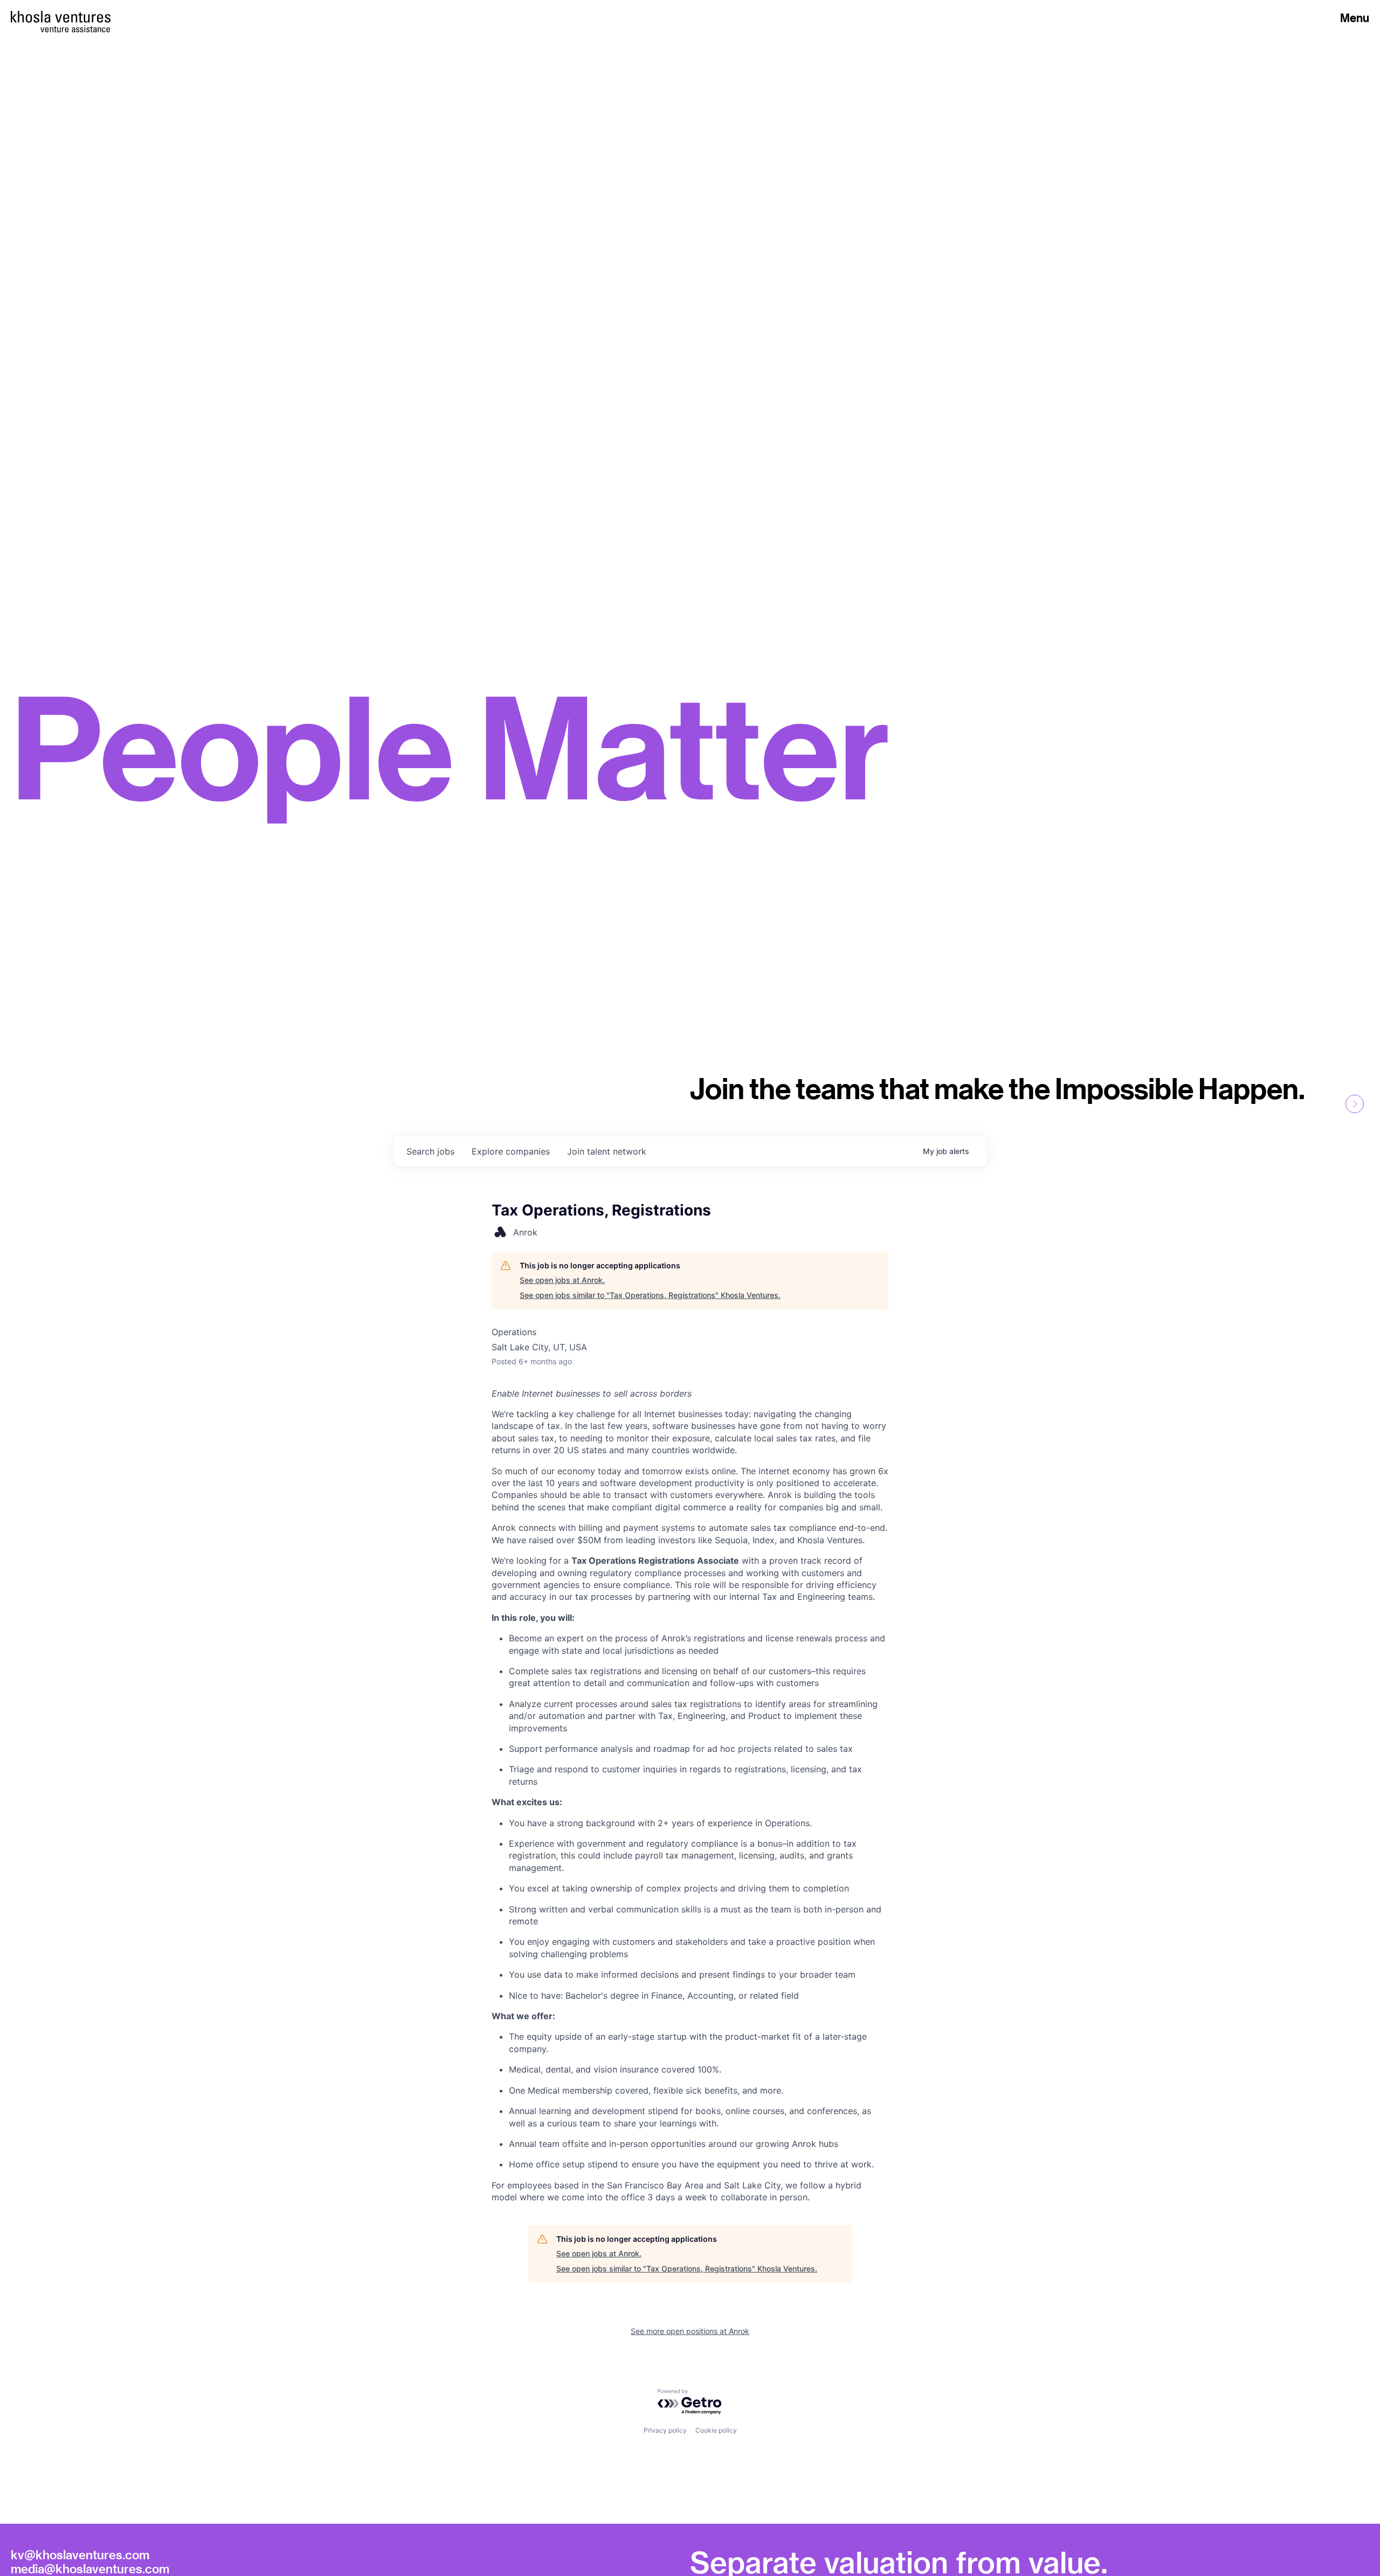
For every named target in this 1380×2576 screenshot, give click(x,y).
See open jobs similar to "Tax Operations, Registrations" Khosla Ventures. (650, 1295)
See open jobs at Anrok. (562, 1280)
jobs (430, 1151)
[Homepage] (61, 17)
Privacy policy (665, 2430)
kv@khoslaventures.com (80, 2554)
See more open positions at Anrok (690, 2331)
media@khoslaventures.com (90, 2568)
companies (511, 1151)
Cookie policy (716, 2430)
